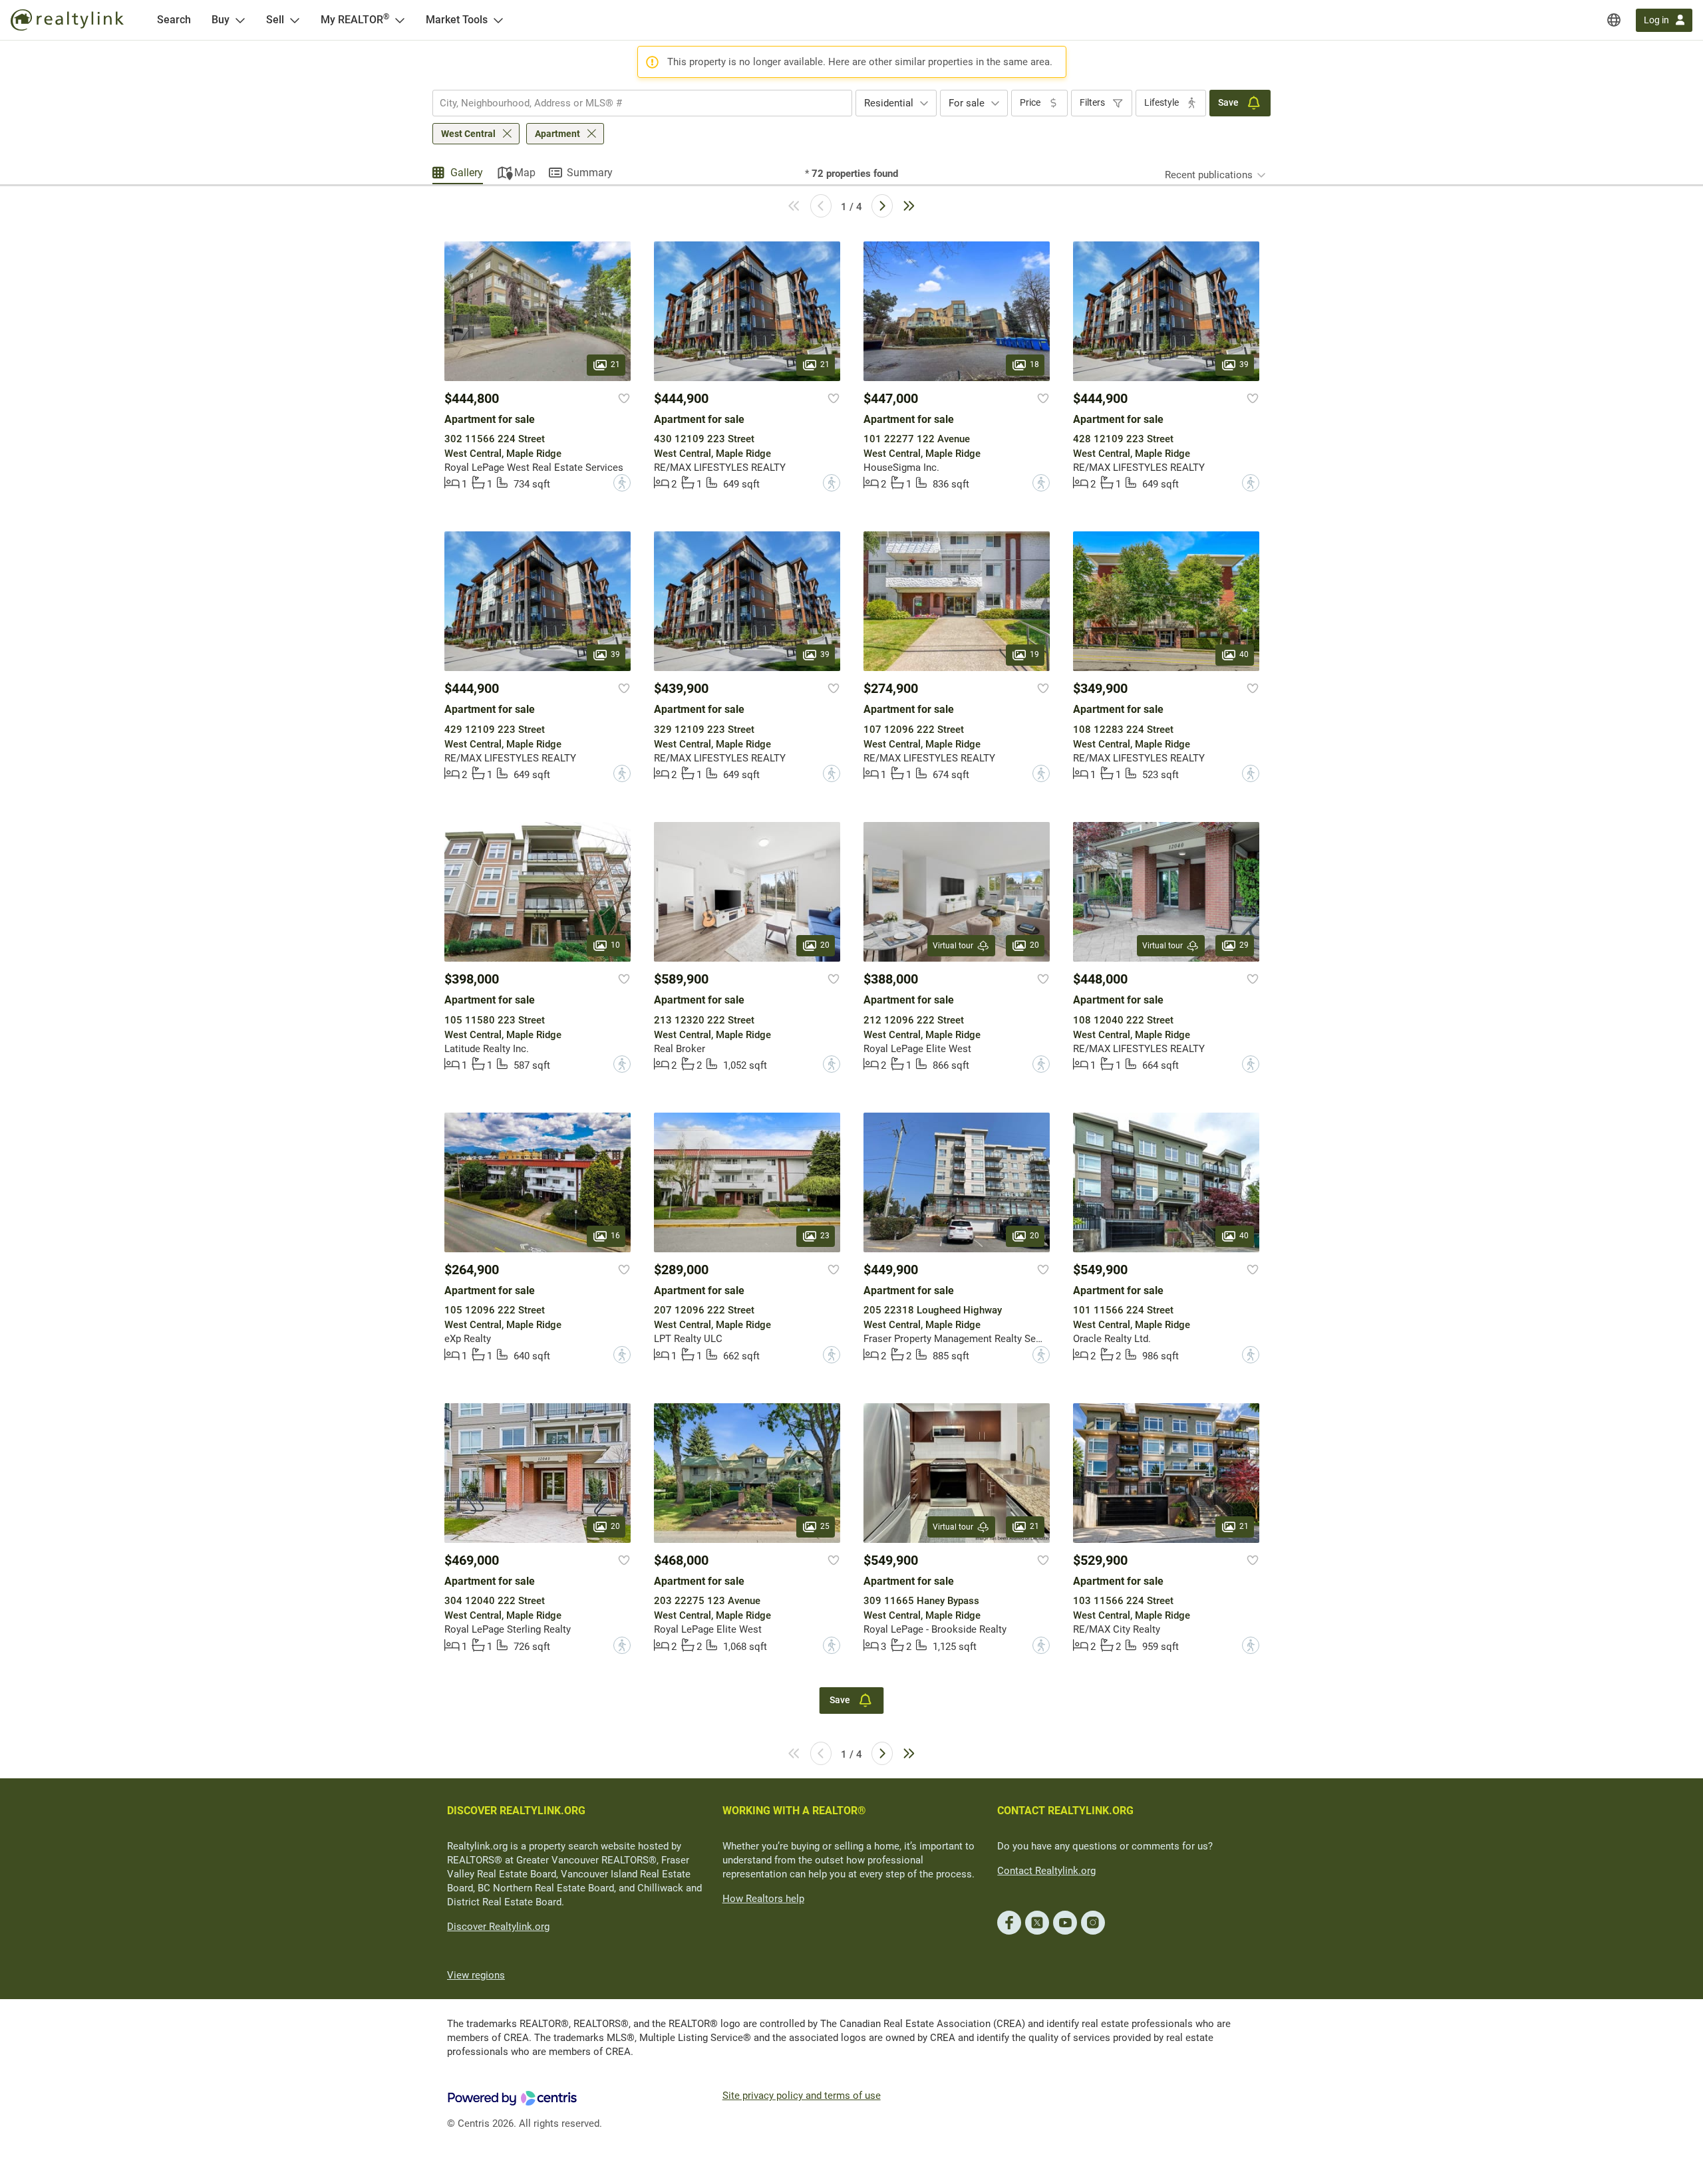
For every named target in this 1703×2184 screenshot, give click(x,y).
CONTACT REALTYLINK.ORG (1065, 1811)
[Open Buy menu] (240, 20)
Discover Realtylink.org (498, 1927)
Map (525, 173)
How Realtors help (763, 1899)
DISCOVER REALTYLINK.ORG (516, 1811)
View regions (476, 1975)
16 (615, 1236)
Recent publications (1209, 175)
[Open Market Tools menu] (498, 20)
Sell (275, 20)
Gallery (467, 173)
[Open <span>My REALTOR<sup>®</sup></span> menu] (400, 20)
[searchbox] (634, 103)
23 (825, 1236)
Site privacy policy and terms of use (802, 2096)
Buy (221, 20)
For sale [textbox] (967, 103)
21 (615, 364)
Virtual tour (953, 946)
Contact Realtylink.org (1046, 1871)
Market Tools (457, 20)
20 (825, 946)
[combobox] (642, 103)
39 (1244, 364)
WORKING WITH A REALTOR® (794, 1811)
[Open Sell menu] (295, 20)
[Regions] (1614, 20)
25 (825, 1526)
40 (1244, 655)
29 (1244, 946)
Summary (590, 173)
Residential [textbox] (889, 103)
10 (615, 946)
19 (1034, 655)
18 (1034, 364)
